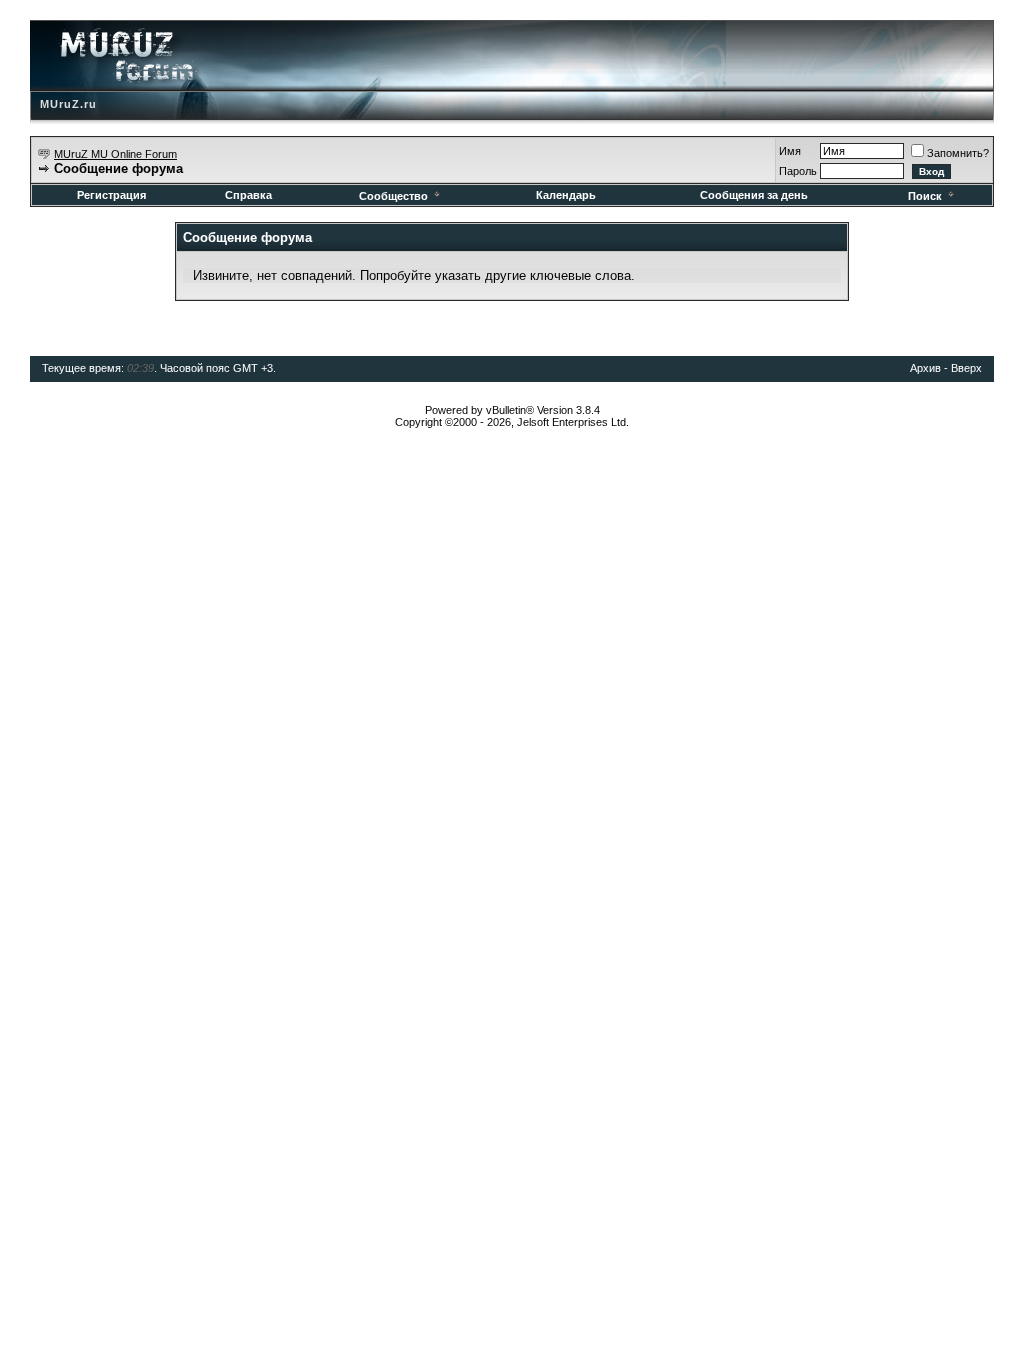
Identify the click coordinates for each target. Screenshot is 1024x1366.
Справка (248, 195)
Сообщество (393, 196)
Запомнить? (958, 153)
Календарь (566, 195)
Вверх (966, 368)
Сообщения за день (754, 195)
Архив (925, 368)
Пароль (798, 171)
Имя (790, 151)
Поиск (925, 196)
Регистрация (111, 195)
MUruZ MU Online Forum (115, 154)
